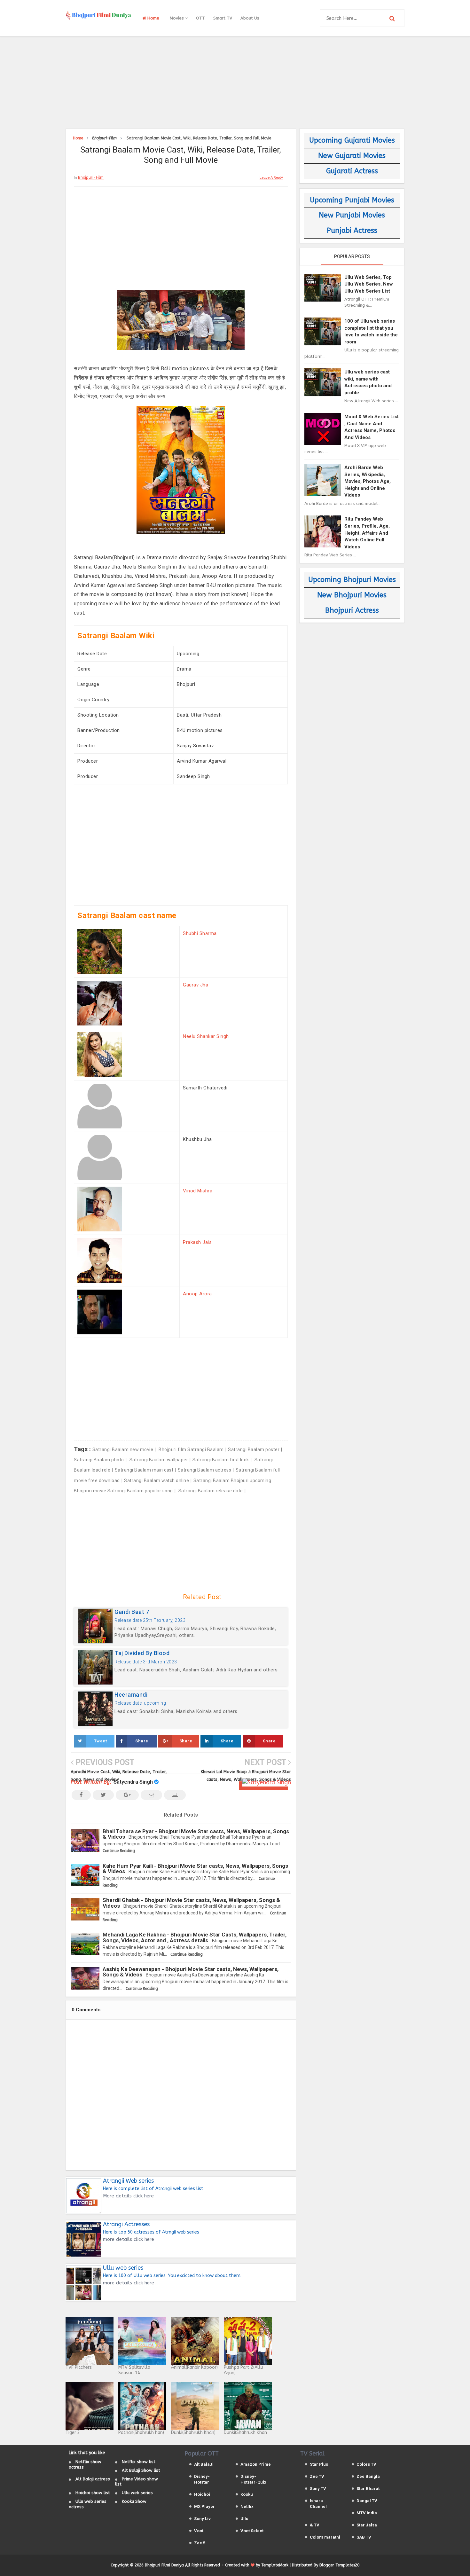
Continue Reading (119, 1851)
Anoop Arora (197, 1294)
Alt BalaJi (204, 2464)
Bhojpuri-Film (91, 177)
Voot (199, 2531)
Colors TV (366, 2464)
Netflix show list (139, 2462)
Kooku (247, 2494)
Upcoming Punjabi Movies (352, 200)
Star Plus (319, 2464)
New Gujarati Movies (352, 156)
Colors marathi (325, 2537)
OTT (200, 18)
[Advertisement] (235, 82)
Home (153, 18)
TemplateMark (275, 2565)
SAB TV (364, 2537)
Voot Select (252, 2531)
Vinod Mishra (198, 1191)
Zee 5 (200, 2543)
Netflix (247, 2506)
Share (142, 1741)
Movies (177, 18)
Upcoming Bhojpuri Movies (352, 580)
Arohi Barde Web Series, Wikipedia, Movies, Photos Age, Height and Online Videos (368, 481)
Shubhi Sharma (200, 933)
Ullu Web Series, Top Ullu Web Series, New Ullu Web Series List (369, 284)
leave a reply (271, 178)
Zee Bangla (368, 2476)
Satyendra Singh (133, 1782)
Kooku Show (134, 2501)
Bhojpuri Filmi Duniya (164, 2565)
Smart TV (223, 18)
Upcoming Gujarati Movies (352, 140)
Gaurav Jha (196, 985)
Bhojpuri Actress (352, 610)
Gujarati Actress (352, 171)
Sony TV (318, 2489)
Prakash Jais (197, 1242)
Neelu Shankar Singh (206, 1036)
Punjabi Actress (352, 231)
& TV (315, 2525)
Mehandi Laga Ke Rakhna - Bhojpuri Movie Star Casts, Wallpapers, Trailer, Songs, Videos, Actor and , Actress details (195, 1937)
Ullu (244, 2519)
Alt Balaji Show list (141, 2470)
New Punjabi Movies (352, 215)
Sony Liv (202, 2519)
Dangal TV (367, 2501)
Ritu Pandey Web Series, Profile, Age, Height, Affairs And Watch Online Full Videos (367, 533)
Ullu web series (137, 2493)
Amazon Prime (256, 2464)
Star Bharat (368, 2489)
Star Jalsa (367, 2525)
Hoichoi (202, 2494)
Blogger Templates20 (339, 2565)
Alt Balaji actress (93, 2479)
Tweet (101, 1741)
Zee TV (317, 2476)
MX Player (204, 2506)
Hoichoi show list (93, 2493)
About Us (250, 18)
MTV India (367, 2513)
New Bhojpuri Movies (352, 595)
